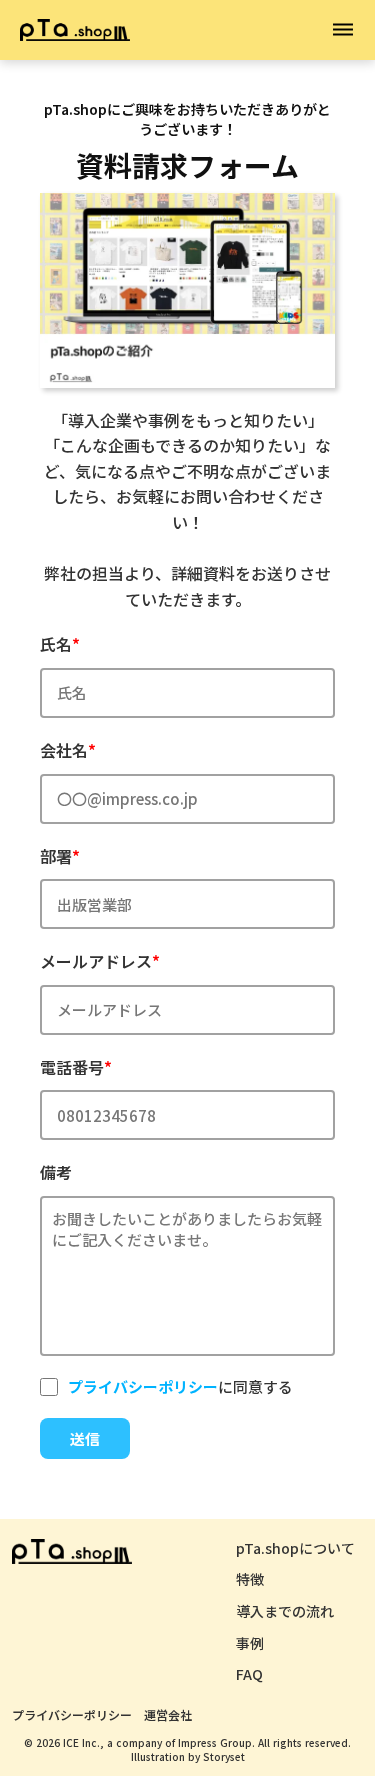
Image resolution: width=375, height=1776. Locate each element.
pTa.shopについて (295, 1548)
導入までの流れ (285, 1611)
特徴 (250, 1579)
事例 (250, 1643)
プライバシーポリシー (72, 1715)
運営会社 (168, 1715)
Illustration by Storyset (188, 1757)
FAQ (249, 1674)
